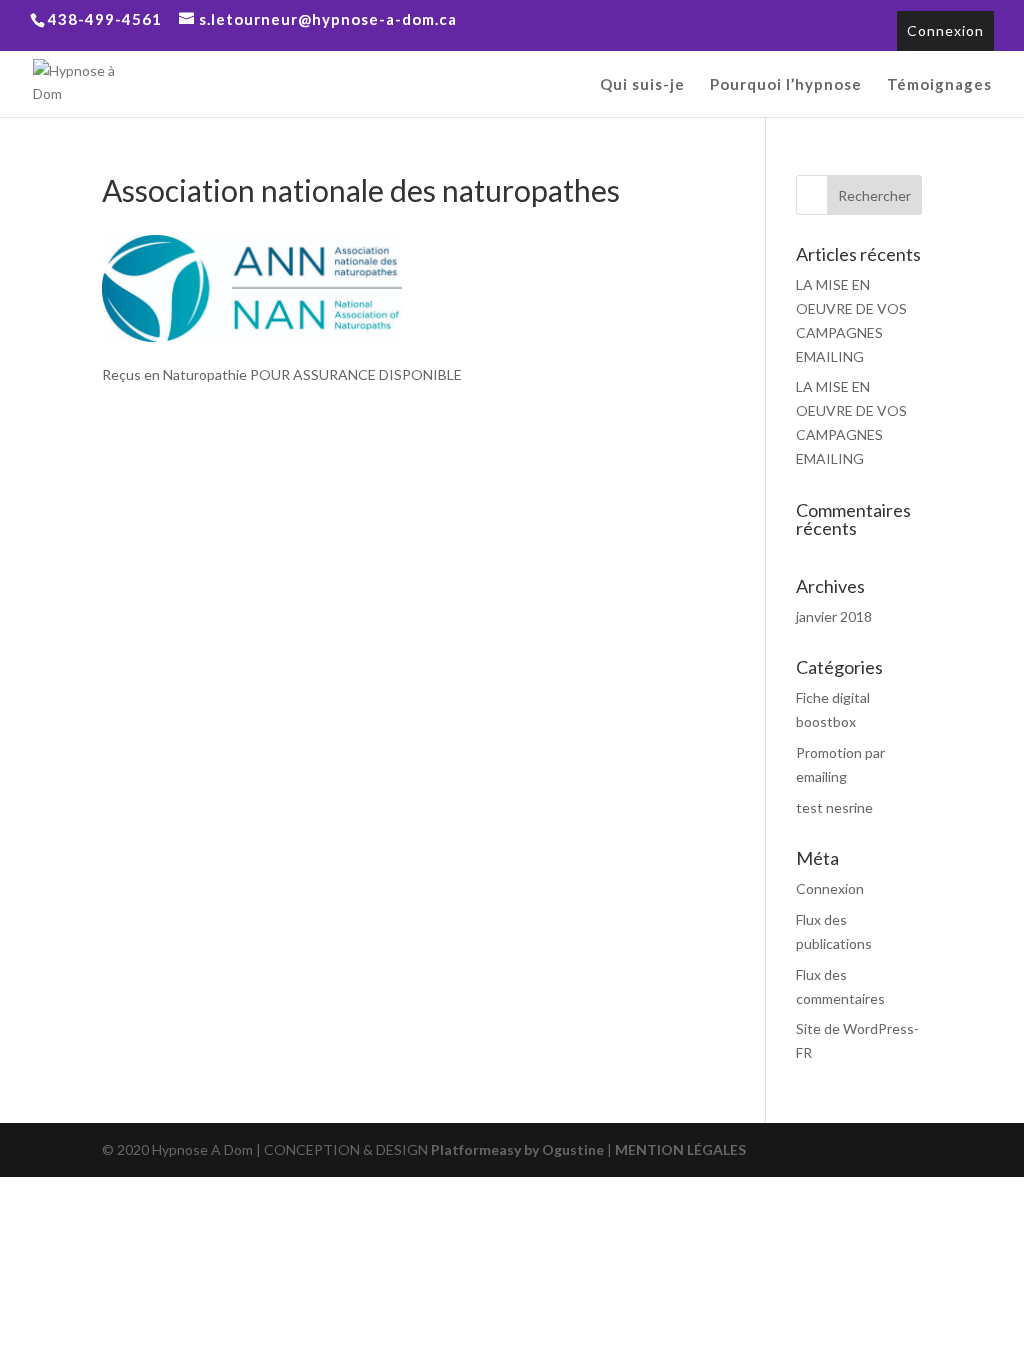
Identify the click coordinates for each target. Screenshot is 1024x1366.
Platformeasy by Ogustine (517, 1149)
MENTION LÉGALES (679, 1149)
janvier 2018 (834, 616)
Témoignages (939, 85)
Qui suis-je (642, 85)
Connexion (945, 30)
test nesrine (834, 807)
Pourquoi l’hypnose (786, 85)
